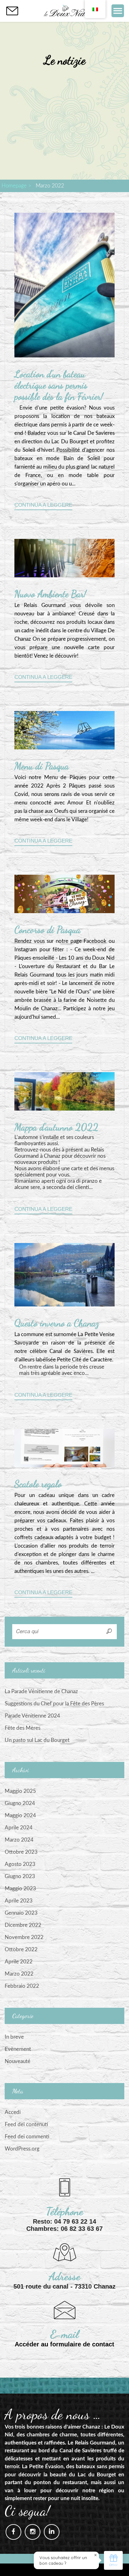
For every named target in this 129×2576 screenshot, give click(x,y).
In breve (14, 2037)
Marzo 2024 (19, 1840)
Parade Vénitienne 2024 (32, 1716)
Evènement (18, 2049)
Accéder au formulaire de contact (64, 2344)
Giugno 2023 (20, 1876)
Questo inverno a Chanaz (57, 1323)
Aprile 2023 (19, 1901)
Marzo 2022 (19, 1974)
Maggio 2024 (20, 1815)
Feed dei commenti (27, 2137)
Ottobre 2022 (21, 1949)
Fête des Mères (23, 1728)
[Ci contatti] (12, 11)
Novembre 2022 (24, 1937)
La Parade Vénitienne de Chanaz (41, 1691)
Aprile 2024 (19, 1828)
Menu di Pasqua (42, 766)
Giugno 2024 (20, 1803)
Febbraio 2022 (22, 1986)
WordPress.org (22, 2149)
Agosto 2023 (20, 1864)
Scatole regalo (38, 1484)
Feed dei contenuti (26, 2124)
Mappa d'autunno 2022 (56, 1127)
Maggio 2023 (20, 1889)
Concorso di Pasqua (47, 930)
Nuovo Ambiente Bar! (50, 594)
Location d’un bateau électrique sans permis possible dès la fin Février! (59, 385)
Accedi (13, 2112)
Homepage (14, 186)
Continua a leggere (43, 505)
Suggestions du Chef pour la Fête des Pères (54, 1704)
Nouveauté (18, 2061)
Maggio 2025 (20, 1791)
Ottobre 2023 (21, 1852)
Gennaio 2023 (21, 1913)
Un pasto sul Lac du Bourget (37, 1740)
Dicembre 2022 (23, 1925)
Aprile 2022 (19, 1962)
